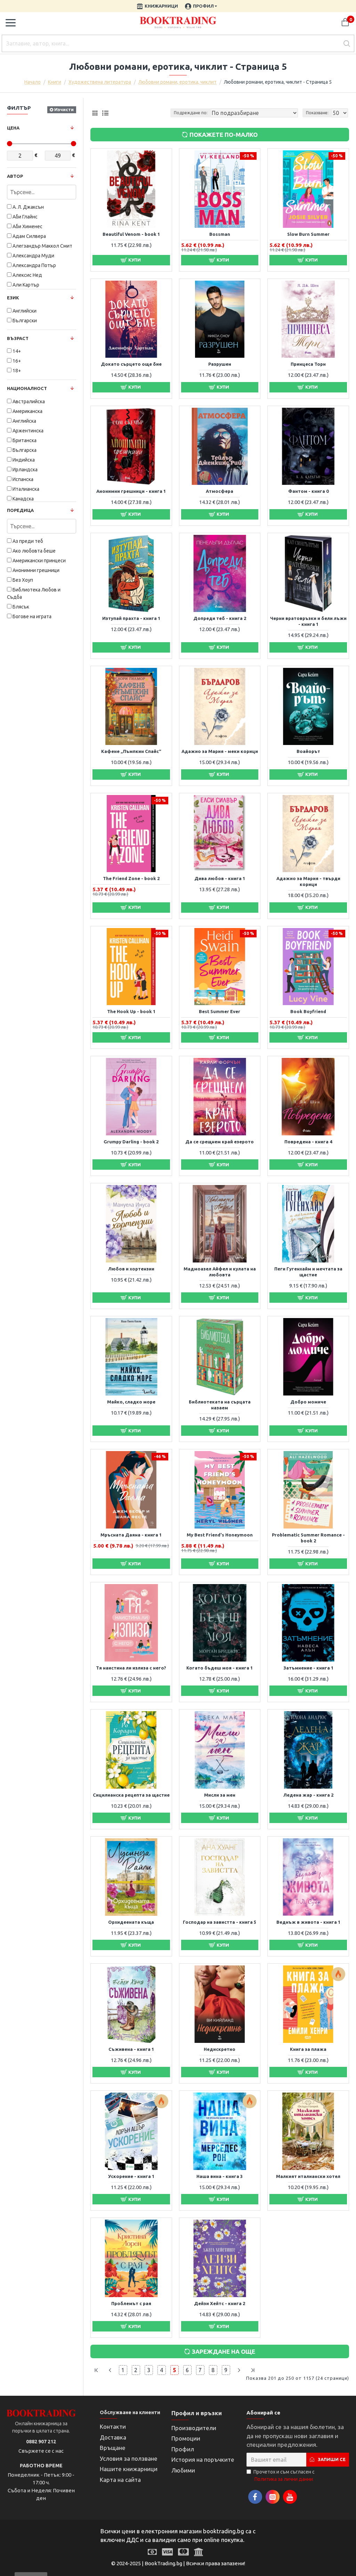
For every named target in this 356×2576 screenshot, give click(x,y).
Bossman (220, 234)
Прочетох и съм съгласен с (284, 2475)
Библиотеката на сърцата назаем (220, 1405)
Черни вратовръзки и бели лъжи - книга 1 (308, 621)
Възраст (18, 338)
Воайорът (308, 751)
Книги (55, 82)
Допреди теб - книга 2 (220, 618)
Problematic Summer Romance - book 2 (308, 1538)
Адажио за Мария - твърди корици (308, 881)
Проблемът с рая (131, 2303)
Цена (13, 128)
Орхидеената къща (131, 1922)
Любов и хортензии (131, 1269)
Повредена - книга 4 (308, 1142)
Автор (15, 176)
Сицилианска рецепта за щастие (131, 1795)
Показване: (317, 113)
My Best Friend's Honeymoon (220, 1535)
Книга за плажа (308, 2049)
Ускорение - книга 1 (131, 2176)
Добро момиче (308, 1402)
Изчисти (64, 109)
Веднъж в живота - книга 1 (308, 1922)
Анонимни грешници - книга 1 (131, 491)
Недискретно (220, 2049)
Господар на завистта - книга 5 (220, 1922)
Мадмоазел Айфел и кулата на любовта (220, 1272)
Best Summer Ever (220, 1011)
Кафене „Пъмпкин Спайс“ (131, 751)
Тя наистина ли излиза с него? (131, 1668)
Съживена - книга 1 (131, 2049)
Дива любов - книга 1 (220, 878)
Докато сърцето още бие (131, 364)
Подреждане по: (191, 113)
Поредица (20, 510)
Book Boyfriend (308, 1011)
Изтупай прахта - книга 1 (131, 618)
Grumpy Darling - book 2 (131, 1142)
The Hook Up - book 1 (131, 1011)
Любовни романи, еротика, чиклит (177, 82)
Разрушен (220, 364)
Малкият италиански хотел (308, 2176)
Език (13, 298)
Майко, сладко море (131, 1402)
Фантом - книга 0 (308, 491)
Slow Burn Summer (308, 234)
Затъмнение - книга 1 (308, 1668)
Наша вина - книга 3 (220, 2176)
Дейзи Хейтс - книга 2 (220, 2303)
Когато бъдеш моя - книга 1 (220, 1668)
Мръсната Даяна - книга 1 (131, 1535)
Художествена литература (100, 82)
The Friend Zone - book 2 (131, 878)
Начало (33, 82)
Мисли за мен (220, 1795)
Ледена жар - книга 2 (308, 1795)
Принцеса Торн (308, 364)
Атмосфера (220, 491)
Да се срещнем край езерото (220, 1142)
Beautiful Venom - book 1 (131, 234)
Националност (27, 388)
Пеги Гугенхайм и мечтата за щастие (308, 1272)
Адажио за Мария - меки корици (220, 751)
